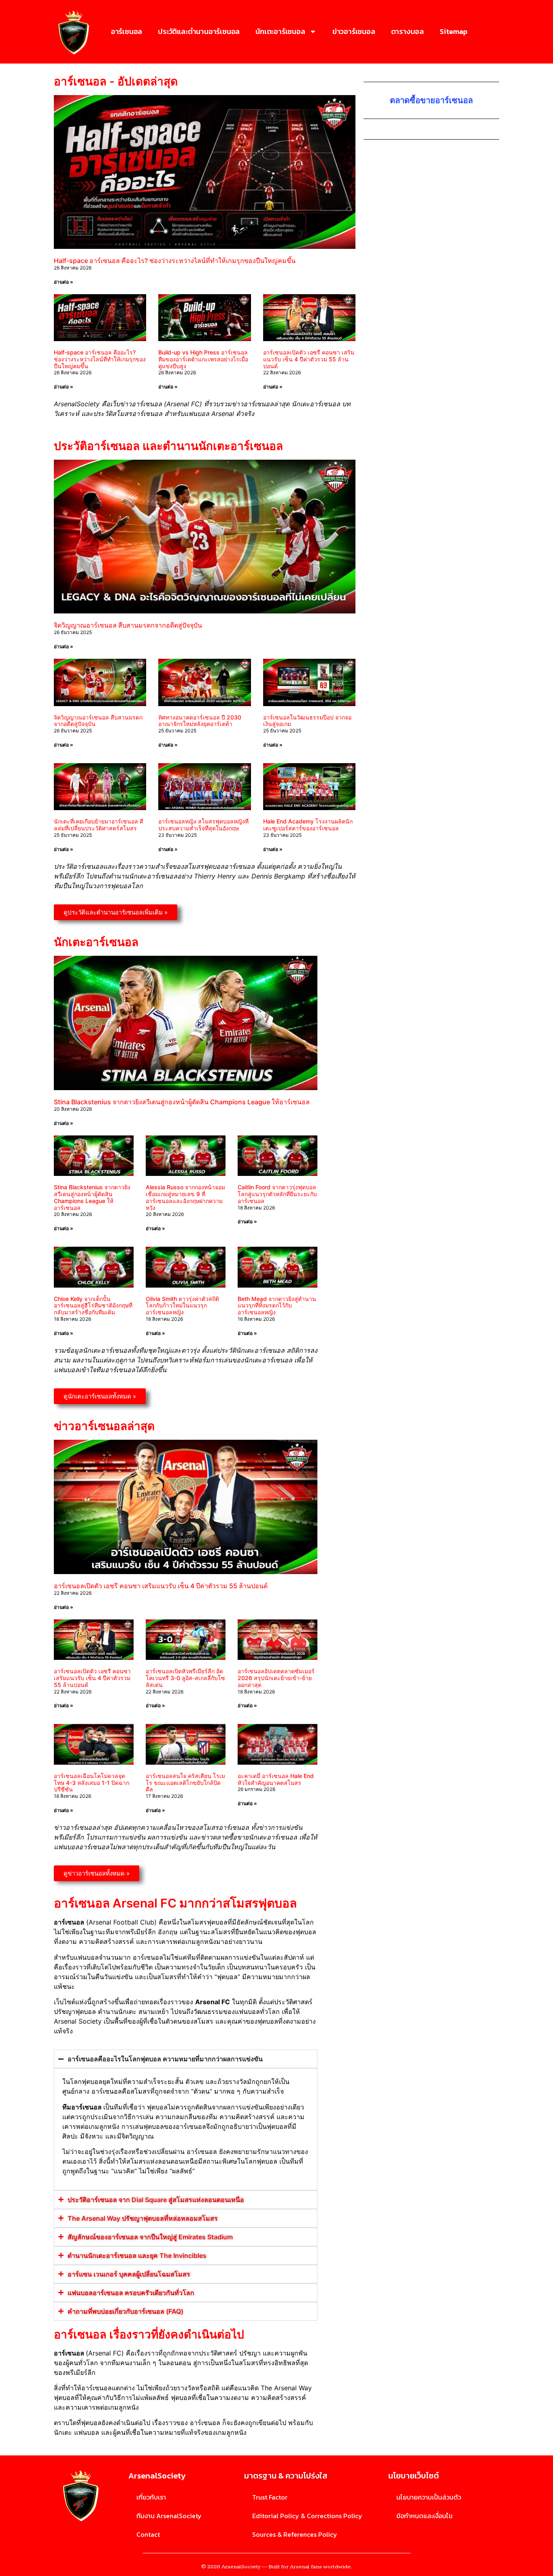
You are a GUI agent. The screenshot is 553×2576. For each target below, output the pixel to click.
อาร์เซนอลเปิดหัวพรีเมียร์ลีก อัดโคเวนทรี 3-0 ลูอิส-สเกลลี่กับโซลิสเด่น (185, 1678)
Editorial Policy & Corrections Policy (307, 2516)
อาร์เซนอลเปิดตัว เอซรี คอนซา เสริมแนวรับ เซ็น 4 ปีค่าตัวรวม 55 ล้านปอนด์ (309, 359)
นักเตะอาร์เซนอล (280, 31)
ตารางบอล (407, 31)
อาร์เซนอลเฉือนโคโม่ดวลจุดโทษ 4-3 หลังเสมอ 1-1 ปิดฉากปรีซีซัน (91, 1783)
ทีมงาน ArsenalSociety (169, 2516)
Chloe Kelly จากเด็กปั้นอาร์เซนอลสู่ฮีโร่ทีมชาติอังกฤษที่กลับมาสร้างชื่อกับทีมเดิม (93, 1306)
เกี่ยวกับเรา (151, 2497)
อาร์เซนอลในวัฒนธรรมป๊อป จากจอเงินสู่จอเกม (307, 721)
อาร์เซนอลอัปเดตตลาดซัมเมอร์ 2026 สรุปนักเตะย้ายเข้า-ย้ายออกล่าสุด (276, 1678)
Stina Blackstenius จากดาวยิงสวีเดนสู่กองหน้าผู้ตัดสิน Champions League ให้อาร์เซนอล (182, 1102)
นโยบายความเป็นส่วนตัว (429, 2497)
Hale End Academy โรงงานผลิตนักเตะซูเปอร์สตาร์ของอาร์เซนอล (308, 825)
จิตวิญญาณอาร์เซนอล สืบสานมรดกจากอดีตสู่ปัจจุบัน (128, 625)
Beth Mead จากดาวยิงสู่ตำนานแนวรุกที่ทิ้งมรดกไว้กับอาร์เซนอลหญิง (277, 1306)
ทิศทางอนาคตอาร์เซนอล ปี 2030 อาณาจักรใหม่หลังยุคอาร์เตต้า (200, 721)
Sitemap (454, 31)
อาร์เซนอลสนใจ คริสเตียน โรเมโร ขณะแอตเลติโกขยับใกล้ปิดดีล (185, 1783)
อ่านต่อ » (64, 282)
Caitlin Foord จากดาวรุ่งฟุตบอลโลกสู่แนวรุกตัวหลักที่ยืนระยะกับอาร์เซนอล (277, 1194)
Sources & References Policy (295, 2534)
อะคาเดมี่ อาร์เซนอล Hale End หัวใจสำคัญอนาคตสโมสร (276, 1779)
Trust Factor (270, 2497)
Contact (148, 2534)
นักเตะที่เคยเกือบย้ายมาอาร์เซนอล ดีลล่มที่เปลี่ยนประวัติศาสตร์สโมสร (99, 825)
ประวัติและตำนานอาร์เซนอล (199, 31)
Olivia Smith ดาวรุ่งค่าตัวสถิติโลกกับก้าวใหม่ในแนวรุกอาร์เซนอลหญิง (182, 1306)
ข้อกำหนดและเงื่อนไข (424, 2516)
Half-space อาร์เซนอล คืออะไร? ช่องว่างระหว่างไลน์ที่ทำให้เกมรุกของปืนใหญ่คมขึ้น (175, 261)
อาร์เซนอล (127, 31)
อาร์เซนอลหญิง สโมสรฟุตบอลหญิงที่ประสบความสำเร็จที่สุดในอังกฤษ (203, 825)
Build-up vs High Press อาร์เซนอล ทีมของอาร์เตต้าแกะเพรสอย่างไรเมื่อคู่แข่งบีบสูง (203, 359)
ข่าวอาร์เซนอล (354, 31)
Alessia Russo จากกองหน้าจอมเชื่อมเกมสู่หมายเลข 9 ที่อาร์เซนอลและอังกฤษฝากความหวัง (185, 1197)
